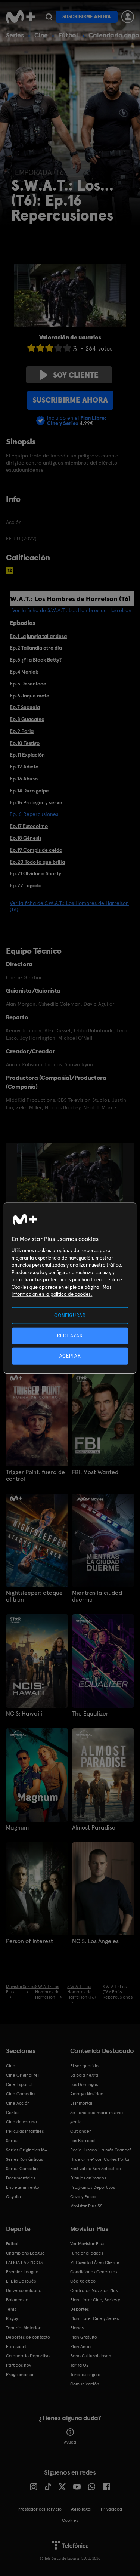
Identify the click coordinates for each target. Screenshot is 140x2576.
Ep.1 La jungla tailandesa (38, 636)
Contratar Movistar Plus (94, 2290)
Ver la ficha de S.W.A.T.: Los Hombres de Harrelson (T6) (69, 906)
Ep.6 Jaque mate (29, 696)
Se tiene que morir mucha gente (97, 2117)
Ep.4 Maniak (24, 672)
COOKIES (70, 2520)
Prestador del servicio (40, 2509)
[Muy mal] (31, 348)
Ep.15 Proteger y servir (36, 802)
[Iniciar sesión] (128, 17)
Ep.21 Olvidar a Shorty (35, 873)
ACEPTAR (70, 1356)
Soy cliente (76, 375)
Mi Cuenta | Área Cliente (95, 2262)
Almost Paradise (94, 1828)
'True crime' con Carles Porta (100, 2159)
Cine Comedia (20, 2094)
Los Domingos (84, 2084)
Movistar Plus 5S (86, 2206)
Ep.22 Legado (26, 885)
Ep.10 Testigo (25, 743)
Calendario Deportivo (28, 2356)
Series (15, 35)
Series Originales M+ (27, 2150)
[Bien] (58, 348)
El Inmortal (81, 2103)
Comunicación (85, 2384)
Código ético (83, 2281)
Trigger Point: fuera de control (35, 1476)
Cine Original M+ (23, 2075)
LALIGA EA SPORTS (24, 2262)
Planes (77, 2328)
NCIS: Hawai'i (24, 1714)
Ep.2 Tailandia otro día (36, 648)
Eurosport (16, 2347)
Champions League (25, 2253)
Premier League (22, 2272)
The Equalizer (90, 1714)
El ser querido (84, 2066)
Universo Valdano (24, 2290)
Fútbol (68, 35)
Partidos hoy (18, 2365)
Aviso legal (81, 2509)
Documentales (21, 2178)
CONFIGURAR (70, 1315)
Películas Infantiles (25, 2131)
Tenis (11, 2309)
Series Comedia (22, 2169)
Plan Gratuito (84, 2337)
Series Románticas (24, 2159)
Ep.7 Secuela (25, 707)
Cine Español (19, 2084)
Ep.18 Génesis (26, 838)
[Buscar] (49, 17)
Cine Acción (18, 2103)
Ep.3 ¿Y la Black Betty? (36, 660)
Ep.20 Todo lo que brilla (37, 862)
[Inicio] (21, 17)
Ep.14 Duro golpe (29, 791)
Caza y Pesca (83, 2197)
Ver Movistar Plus (87, 2244)
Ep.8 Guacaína (27, 719)
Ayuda (70, 2442)
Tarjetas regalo (85, 2375)
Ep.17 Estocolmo (29, 826)
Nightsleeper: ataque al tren (34, 1596)
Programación (20, 2375)
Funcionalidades (87, 2253)
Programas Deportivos (93, 2187)
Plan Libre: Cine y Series (94, 2318)
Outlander (81, 2131)
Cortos (13, 2113)
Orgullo (13, 2197)
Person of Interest (29, 1941)
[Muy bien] (67, 348)
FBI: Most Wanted (95, 1472)
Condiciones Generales (94, 2272)
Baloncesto (17, 2300)
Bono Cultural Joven (91, 2356)
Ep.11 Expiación (27, 755)
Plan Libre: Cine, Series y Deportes (95, 2304)
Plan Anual (81, 2347)
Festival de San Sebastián (96, 2169)
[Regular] (49, 348)
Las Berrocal (83, 2141)
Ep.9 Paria (22, 731)
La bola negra (84, 2075)
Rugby (12, 2318)
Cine (41, 35)
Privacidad (111, 2509)
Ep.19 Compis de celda (36, 850)
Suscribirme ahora (87, 17)
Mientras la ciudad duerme (97, 1596)
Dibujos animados (88, 2178)
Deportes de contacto (28, 2337)
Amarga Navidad (87, 2094)
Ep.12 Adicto (24, 767)
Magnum (17, 1828)
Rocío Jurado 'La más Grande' (101, 2150)
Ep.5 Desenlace (28, 684)
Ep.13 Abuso (24, 779)
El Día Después (21, 2281)
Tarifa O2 (80, 2365)
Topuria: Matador (23, 2328)
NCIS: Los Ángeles (95, 1941)
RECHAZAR (70, 1336)
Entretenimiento (23, 2187)
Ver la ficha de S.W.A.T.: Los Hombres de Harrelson (72, 610)
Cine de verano (21, 2122)
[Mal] (40, 348)
